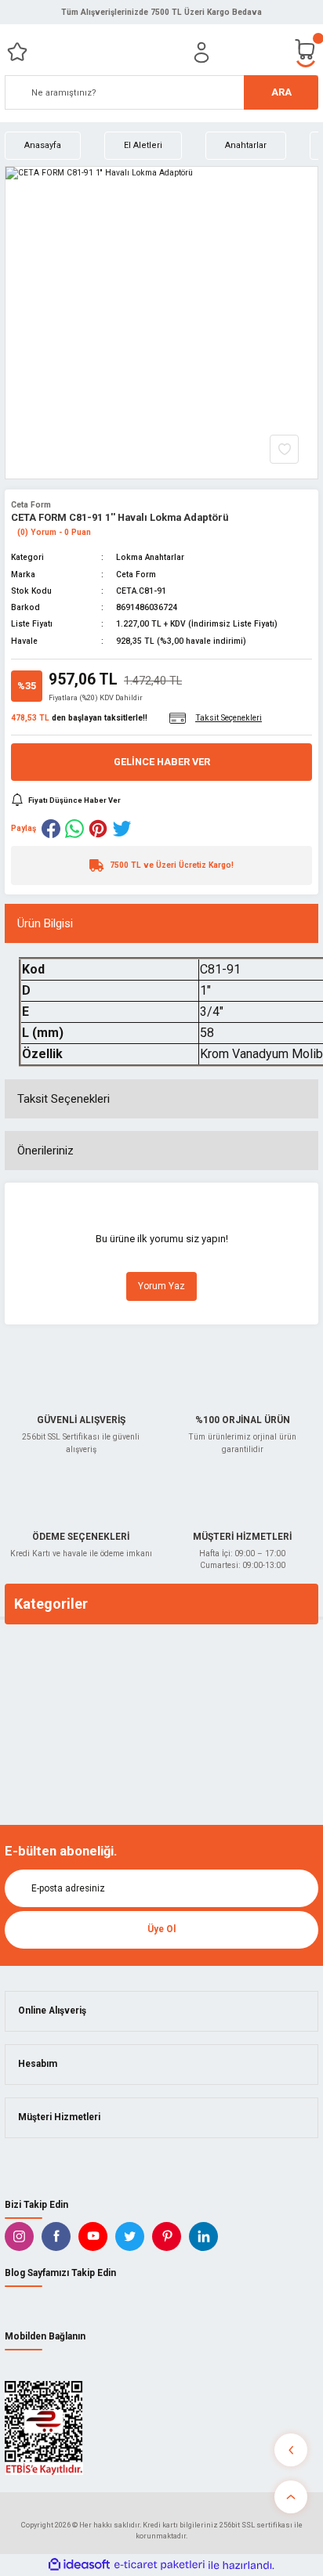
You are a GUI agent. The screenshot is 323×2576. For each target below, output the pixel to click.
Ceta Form (31, 505)
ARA (281, 92)
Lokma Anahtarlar (150, 557)
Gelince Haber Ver (162, 762)
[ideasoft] (79, 2565)
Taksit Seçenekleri (64, 1099)
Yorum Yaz (161, 1286)
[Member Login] (201, 52)
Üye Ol (161, 1929)
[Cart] (306, 52)
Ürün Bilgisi (45, 923)
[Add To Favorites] (284, 449)
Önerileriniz (45, 1151)
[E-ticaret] (160, 2565)
